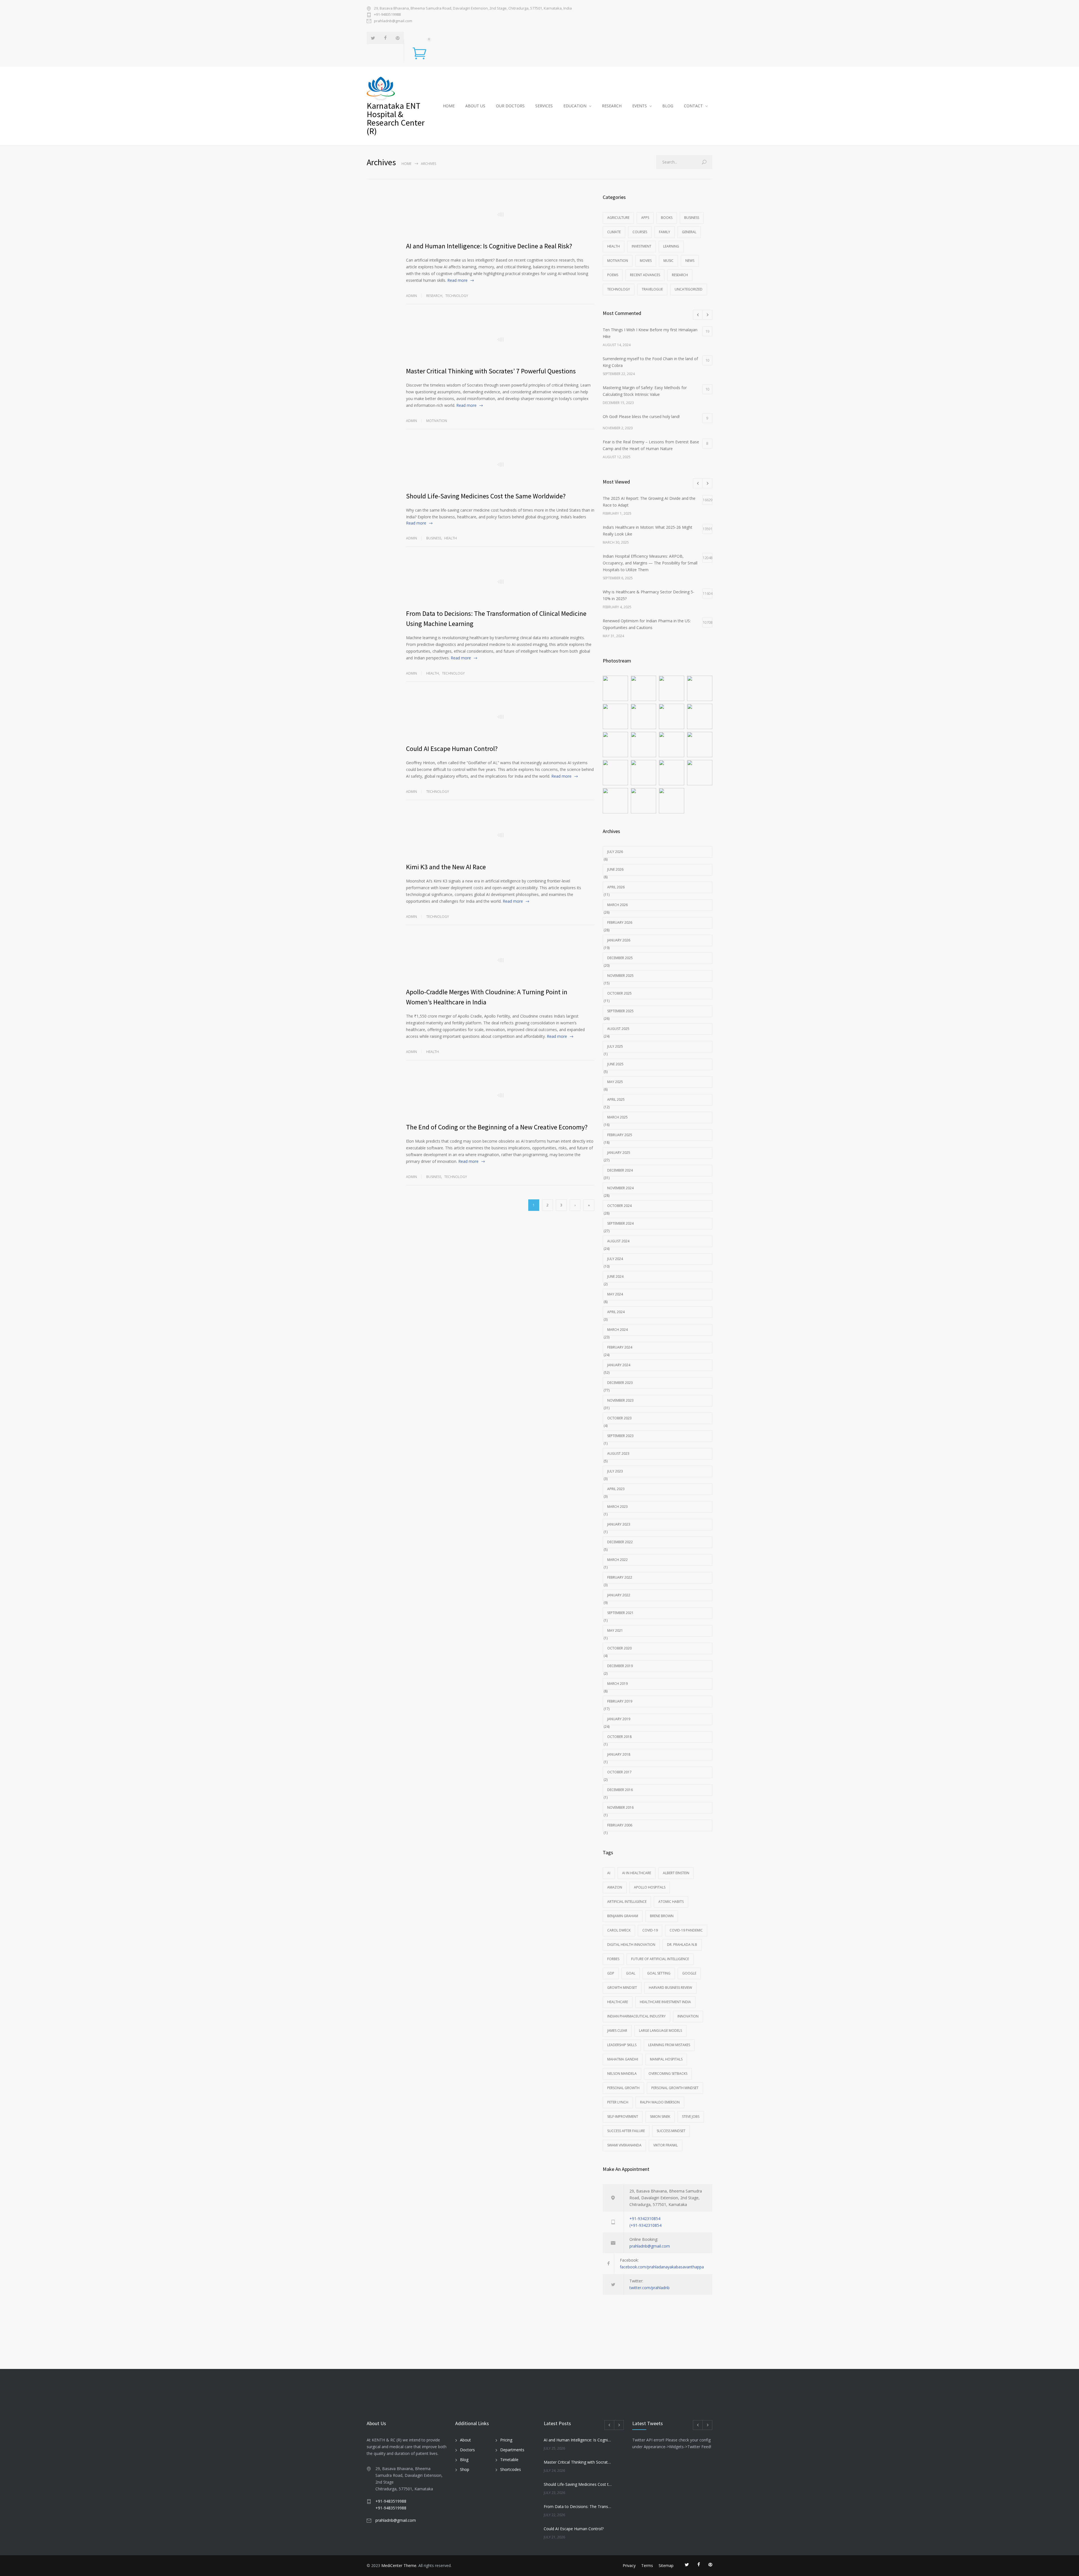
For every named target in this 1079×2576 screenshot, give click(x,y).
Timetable (509, 2460)
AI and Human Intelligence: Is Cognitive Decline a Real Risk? (489, 246)
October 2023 (619, 1418)
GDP (611, 1973)
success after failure (626, 2131)
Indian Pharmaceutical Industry (636, 2016)
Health (451, 538)
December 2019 (620, 1666)
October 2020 (619, 1648)
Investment (641, 246)
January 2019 (619, 1719)
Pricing (506, 2440)
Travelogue (652, 289)
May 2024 (615, 1294)
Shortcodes (511, 2469)
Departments (512, 2450)
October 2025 (619, 993)
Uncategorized (689, 289)
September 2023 (620, 1436)
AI (609, 1873)
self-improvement (623, 2117)
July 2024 (615, 1259)
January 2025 (619, 1153)
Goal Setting (659, 1973)
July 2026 (615, 852)
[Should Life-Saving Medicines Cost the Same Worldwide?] (500, 464)
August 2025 (618, 1029)
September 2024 (620, 1223)
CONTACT (693, 106)
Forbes (613, 1959)
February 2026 (620, 922)
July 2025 (615, 1046)
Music (668, 261)
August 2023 (618, 1453)
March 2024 (617, 1330)
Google (689, 1973)
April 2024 (616, 1312)
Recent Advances (645, 275)
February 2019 (620, 1701)
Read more (457, 280)
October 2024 (619, 1206)
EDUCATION (575, 106)
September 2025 (620, 1011)
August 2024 (618, 1241)
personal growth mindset (675, 2088)
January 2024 (619, 1365)
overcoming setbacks (668, 2074)
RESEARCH (612, 106)
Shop (465, 2469)
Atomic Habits (671, 1902)
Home (406, 164)
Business (434, 538)
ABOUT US (475, 106)
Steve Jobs (691, 2117)
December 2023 (620, 1383)
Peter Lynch (618, 2102)
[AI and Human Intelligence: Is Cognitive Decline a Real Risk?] (500, 214)
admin (412, 296)
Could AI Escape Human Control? (452, 749)
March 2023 (617, 1507)
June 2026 (615, 869)
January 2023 (619, 1524)
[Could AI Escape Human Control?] (500, 717)
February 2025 (620, 1135)
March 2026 (617, 905)
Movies (646, 261)
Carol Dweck (619, 1930)
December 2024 (620, 1170)
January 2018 (619, 1754)
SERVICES (544, 106)
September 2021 (620, 1613)
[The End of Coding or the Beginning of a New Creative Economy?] (500, 1095)
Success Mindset (671, 2131)
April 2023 (616, 1489)
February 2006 (620, 1825)
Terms (647, 2565)
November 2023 (620, 1400)
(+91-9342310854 (645, 2225)
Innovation (688, 2016)
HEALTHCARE (618, 2002)
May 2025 (615, 1082)
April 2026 (616, 887)
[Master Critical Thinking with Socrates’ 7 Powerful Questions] (500, 339)
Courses (640, 232)
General (689, 232)
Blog (464, 2460)
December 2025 (620, 958)
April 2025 (616, 1099)
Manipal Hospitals (666, 2059)
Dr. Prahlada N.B (682, 1945)
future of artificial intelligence (660, 1959)
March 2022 (617, 1560)
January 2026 (619, 940)
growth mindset (622, 1988)
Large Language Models (660, 2031)
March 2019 (617, 1684)
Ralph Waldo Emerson (660, 2102)
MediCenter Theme (399, 2565)
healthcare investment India (665, 2002)
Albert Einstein (676, 1873)
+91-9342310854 (645, 2218)
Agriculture (618, 218)
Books (667, 218)
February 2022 (620, 1577)
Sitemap (666, 2565)
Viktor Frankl (666, 2145)
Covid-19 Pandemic (686, 1930)
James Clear (617, 2031)
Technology (457, 296)
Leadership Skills (622, 2045)
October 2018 (619, 1737)
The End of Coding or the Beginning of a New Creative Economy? (497, 1127)
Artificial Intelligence (627, 1902)
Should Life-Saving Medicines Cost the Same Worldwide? (486, 496)
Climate (614, 232)
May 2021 (615, 1630)
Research (434, 296)
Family (665, 232)
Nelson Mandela (622, 2074)
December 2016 (620, 1790)
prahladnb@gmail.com (393, 21)
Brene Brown (662, 1916)
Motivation (437, 421)
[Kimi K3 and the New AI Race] (500, 835)
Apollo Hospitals (650, 1887)
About (465, 2440)
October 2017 (619, 1772)
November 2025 (620, 976)
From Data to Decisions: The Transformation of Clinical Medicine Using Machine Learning (578, 2506)
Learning (671, 246)
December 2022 (620, 1542)
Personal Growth (623, 2088)
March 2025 (617, 1117)
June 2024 (615, 1276)
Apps (645, 218)
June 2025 (615, 1064)
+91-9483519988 (387, 14)
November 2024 (620, 1188)
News (690, 261)
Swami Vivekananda (624, 2145)
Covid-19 (650, 1930)
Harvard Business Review (670, 1988)
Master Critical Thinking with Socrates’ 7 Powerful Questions (491, 371)
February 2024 (620, 1347)
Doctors (467, 2450)
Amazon (615, 1887)
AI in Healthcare (637, 1873)
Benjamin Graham (623, 1916)
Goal (631, 1973)
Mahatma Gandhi (623, 2059)
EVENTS (640, 106)
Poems (613, 275)
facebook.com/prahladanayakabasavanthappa (662, 2267)
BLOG (668, 106)
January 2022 (619, 1595)
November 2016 (620, 1807)
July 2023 (615, 1471)
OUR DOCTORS (510, 106)
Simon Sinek (660, 2117)
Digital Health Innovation (631, 1945)
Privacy (629, 2565)
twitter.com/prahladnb (650, 2288)
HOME (449, 106)
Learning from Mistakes (669, 2045)
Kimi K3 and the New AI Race (446, 867)
